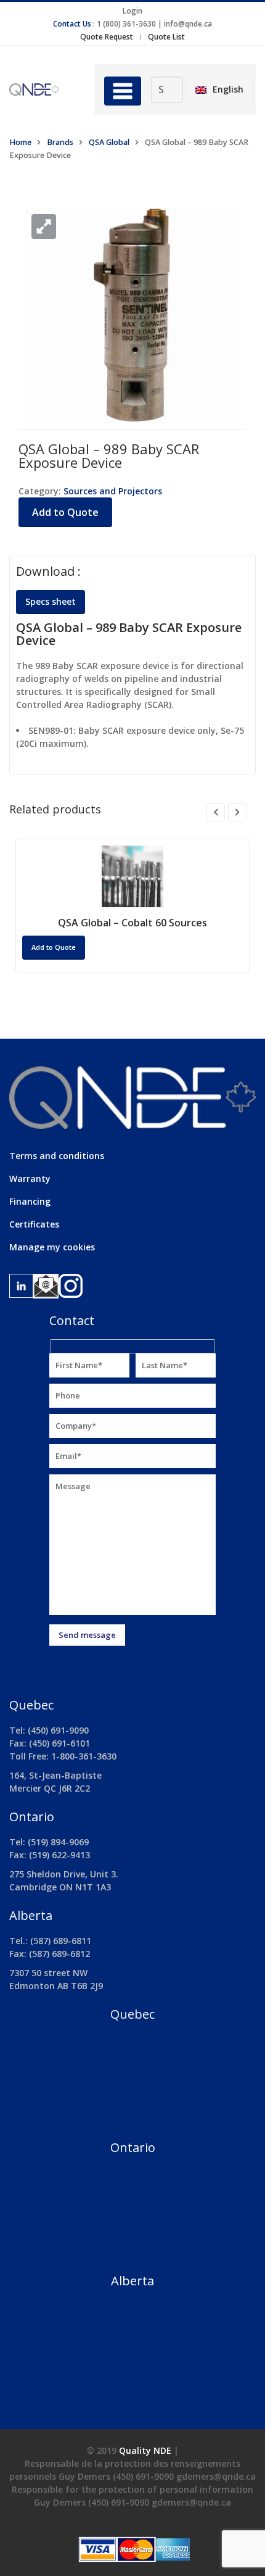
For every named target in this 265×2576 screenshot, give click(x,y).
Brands (60, 142)
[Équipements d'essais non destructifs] (43, 89)
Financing (30, 1201)
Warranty (30, 1178)
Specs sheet (51, 601)
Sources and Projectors (113, 491)
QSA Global (109, 142)
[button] (44, 226)
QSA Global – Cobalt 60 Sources (132, 923)
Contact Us (72, 24)
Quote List (166, 37)
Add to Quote (65, 512)
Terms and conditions (57, 1156)
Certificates (34, 1224)
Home (20, 142)
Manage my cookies (52, 1247)
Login (132, 11)
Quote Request (107, 37)
